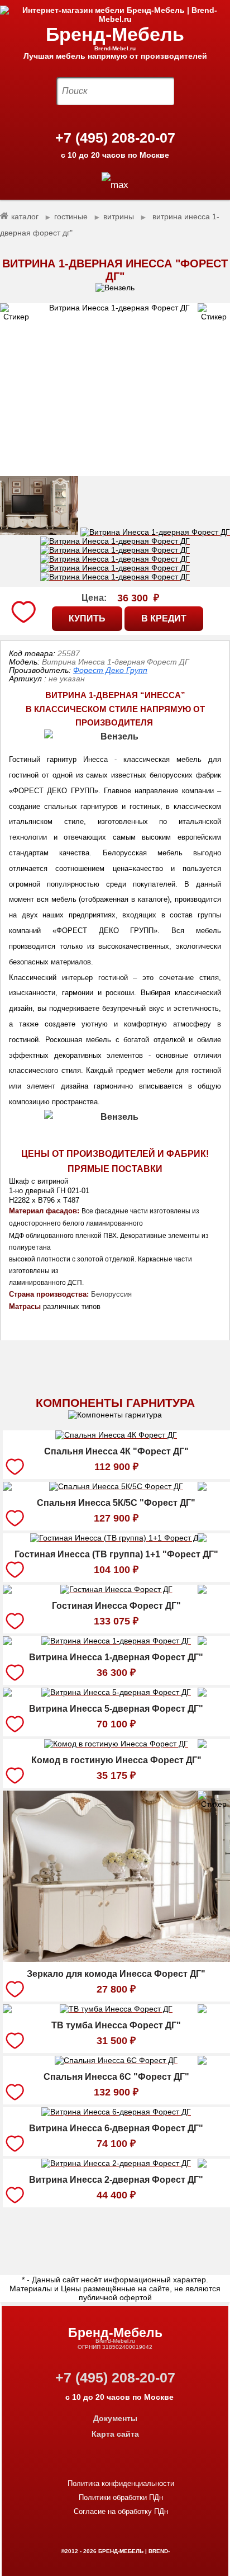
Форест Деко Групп (110, 670)
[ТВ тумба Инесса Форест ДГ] (116, 2010)
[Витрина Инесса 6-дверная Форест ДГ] (116, 2113)
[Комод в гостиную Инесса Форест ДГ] (116, 1745)
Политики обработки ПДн (121, 2497)
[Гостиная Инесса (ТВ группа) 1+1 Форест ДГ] (116, 1539)
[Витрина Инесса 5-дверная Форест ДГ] (116, 1694)
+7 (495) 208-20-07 (115, 138)
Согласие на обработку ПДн (121, 2511)
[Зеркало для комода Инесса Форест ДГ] (116, 1959)
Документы (115, 2418)
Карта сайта (115, 2434)
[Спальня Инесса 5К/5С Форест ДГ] (116, 1488)
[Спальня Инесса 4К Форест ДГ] (116, 1437)
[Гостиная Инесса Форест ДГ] (116, 1591)
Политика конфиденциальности (121, 2483)
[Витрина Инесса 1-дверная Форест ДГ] (115, 390)
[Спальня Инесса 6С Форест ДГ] (116, 2062)
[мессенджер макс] (115, 185)
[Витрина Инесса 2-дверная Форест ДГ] (116, 2165)
